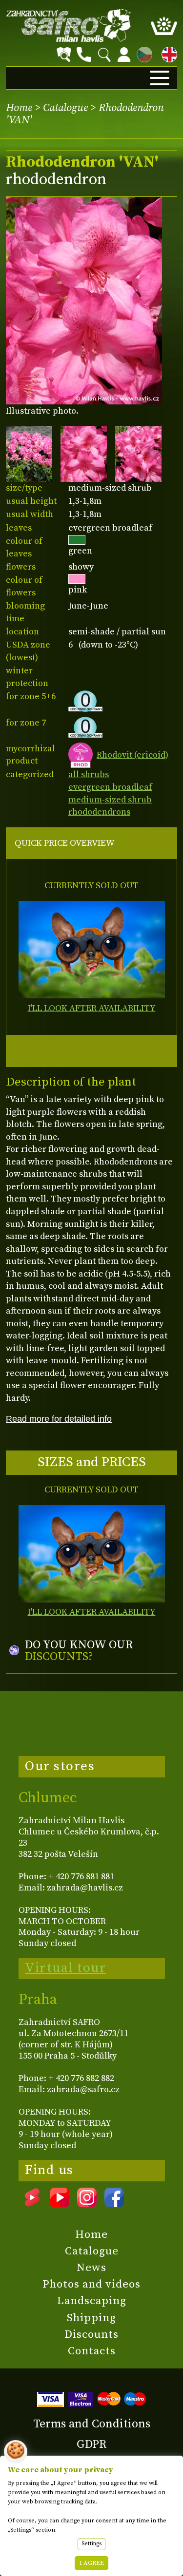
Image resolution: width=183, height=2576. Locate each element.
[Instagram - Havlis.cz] (87, 2204)
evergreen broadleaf (110, 787)
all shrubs (89, 774)
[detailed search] (64, 55)
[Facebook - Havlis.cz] (114, 2204)
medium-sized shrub (110, 800)
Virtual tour (65, 1968)
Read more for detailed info (59, 1419)
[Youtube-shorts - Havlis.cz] (32, 2204)
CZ (142, 53)
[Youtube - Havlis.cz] (60, 2204)
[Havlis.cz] (69, 26)
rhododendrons (99, 812)
